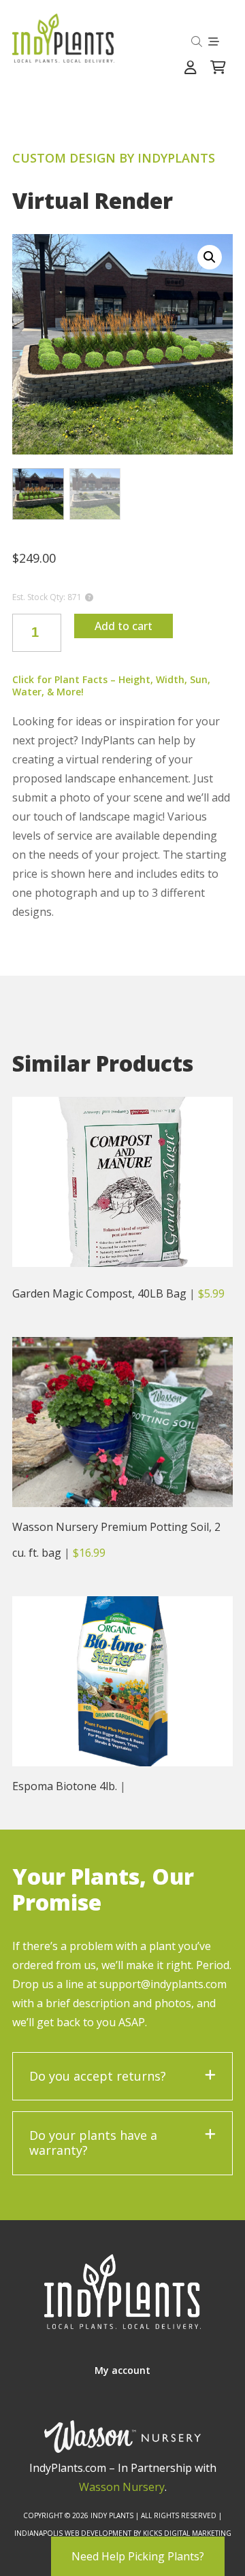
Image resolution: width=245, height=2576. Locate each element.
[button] (210, 257)
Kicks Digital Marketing (187, 2533)
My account (122, 2370)
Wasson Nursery (122, 2487)
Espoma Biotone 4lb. (65, 1786)
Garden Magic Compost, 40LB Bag (99, 1293)
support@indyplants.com (163, 1984)
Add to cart (124, 626)
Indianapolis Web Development (73, 2533)
